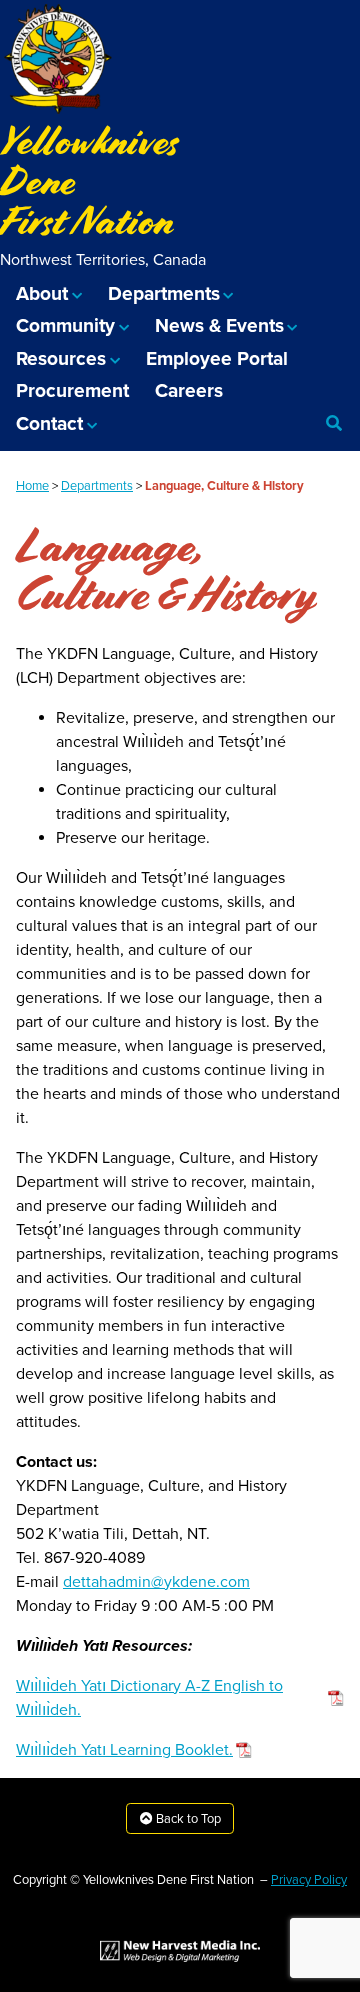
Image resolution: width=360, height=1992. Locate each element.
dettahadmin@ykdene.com (156, 1582)
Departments (164, 293)
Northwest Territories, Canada (103, 260)
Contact (49, 423)
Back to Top (187, 1819)
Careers (189, 390)
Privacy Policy (309, 1880)
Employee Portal (217, 358)
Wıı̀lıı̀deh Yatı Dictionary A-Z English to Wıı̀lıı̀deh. (149, 1698)
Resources (61, 358)
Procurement (72, 390)
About (42, 293)
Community (65, 325)
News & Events (219, 325)
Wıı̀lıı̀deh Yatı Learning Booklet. (124, 1750)
